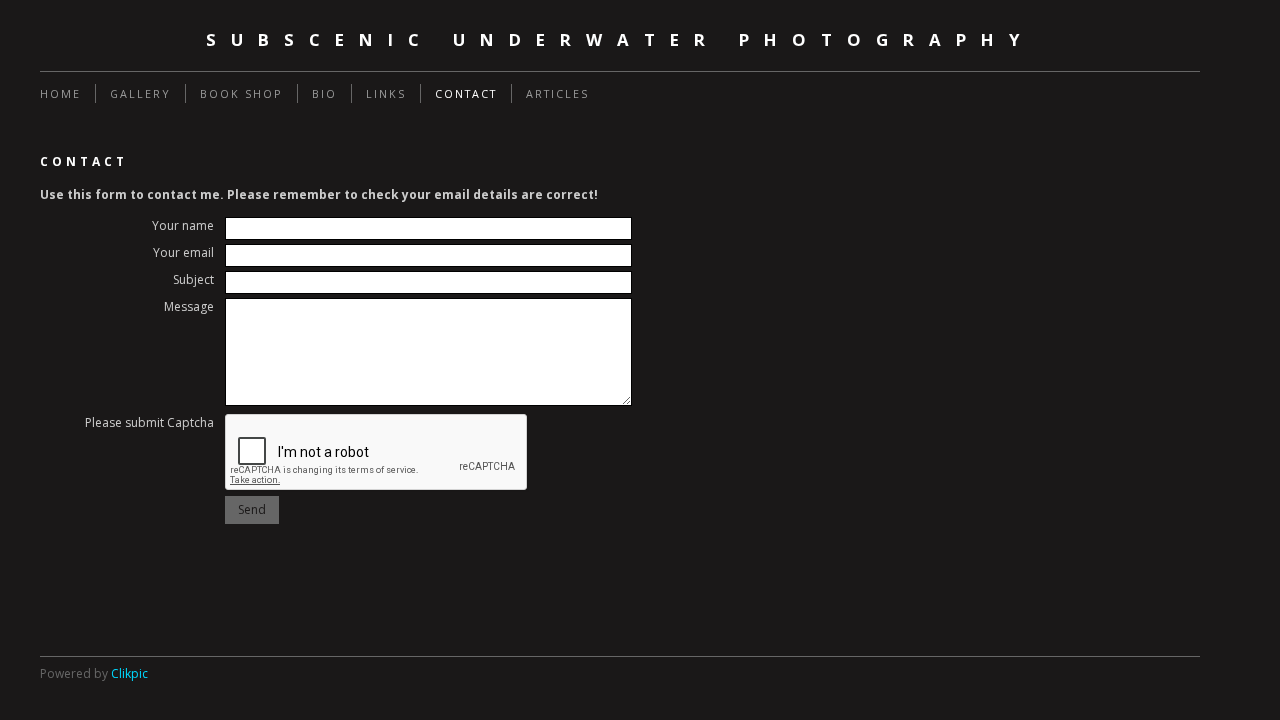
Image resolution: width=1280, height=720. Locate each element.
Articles (557, 93)
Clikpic (129, 673)
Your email (183, 252)
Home (60, 93)
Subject (193, 279)
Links (386, 93)
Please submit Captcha (149, 422)
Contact (466, 93)
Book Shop (241, 93)
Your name (183, 225)
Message (189, 306)
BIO (324, 93)
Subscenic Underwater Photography (620, 39)
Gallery (140, 93)
